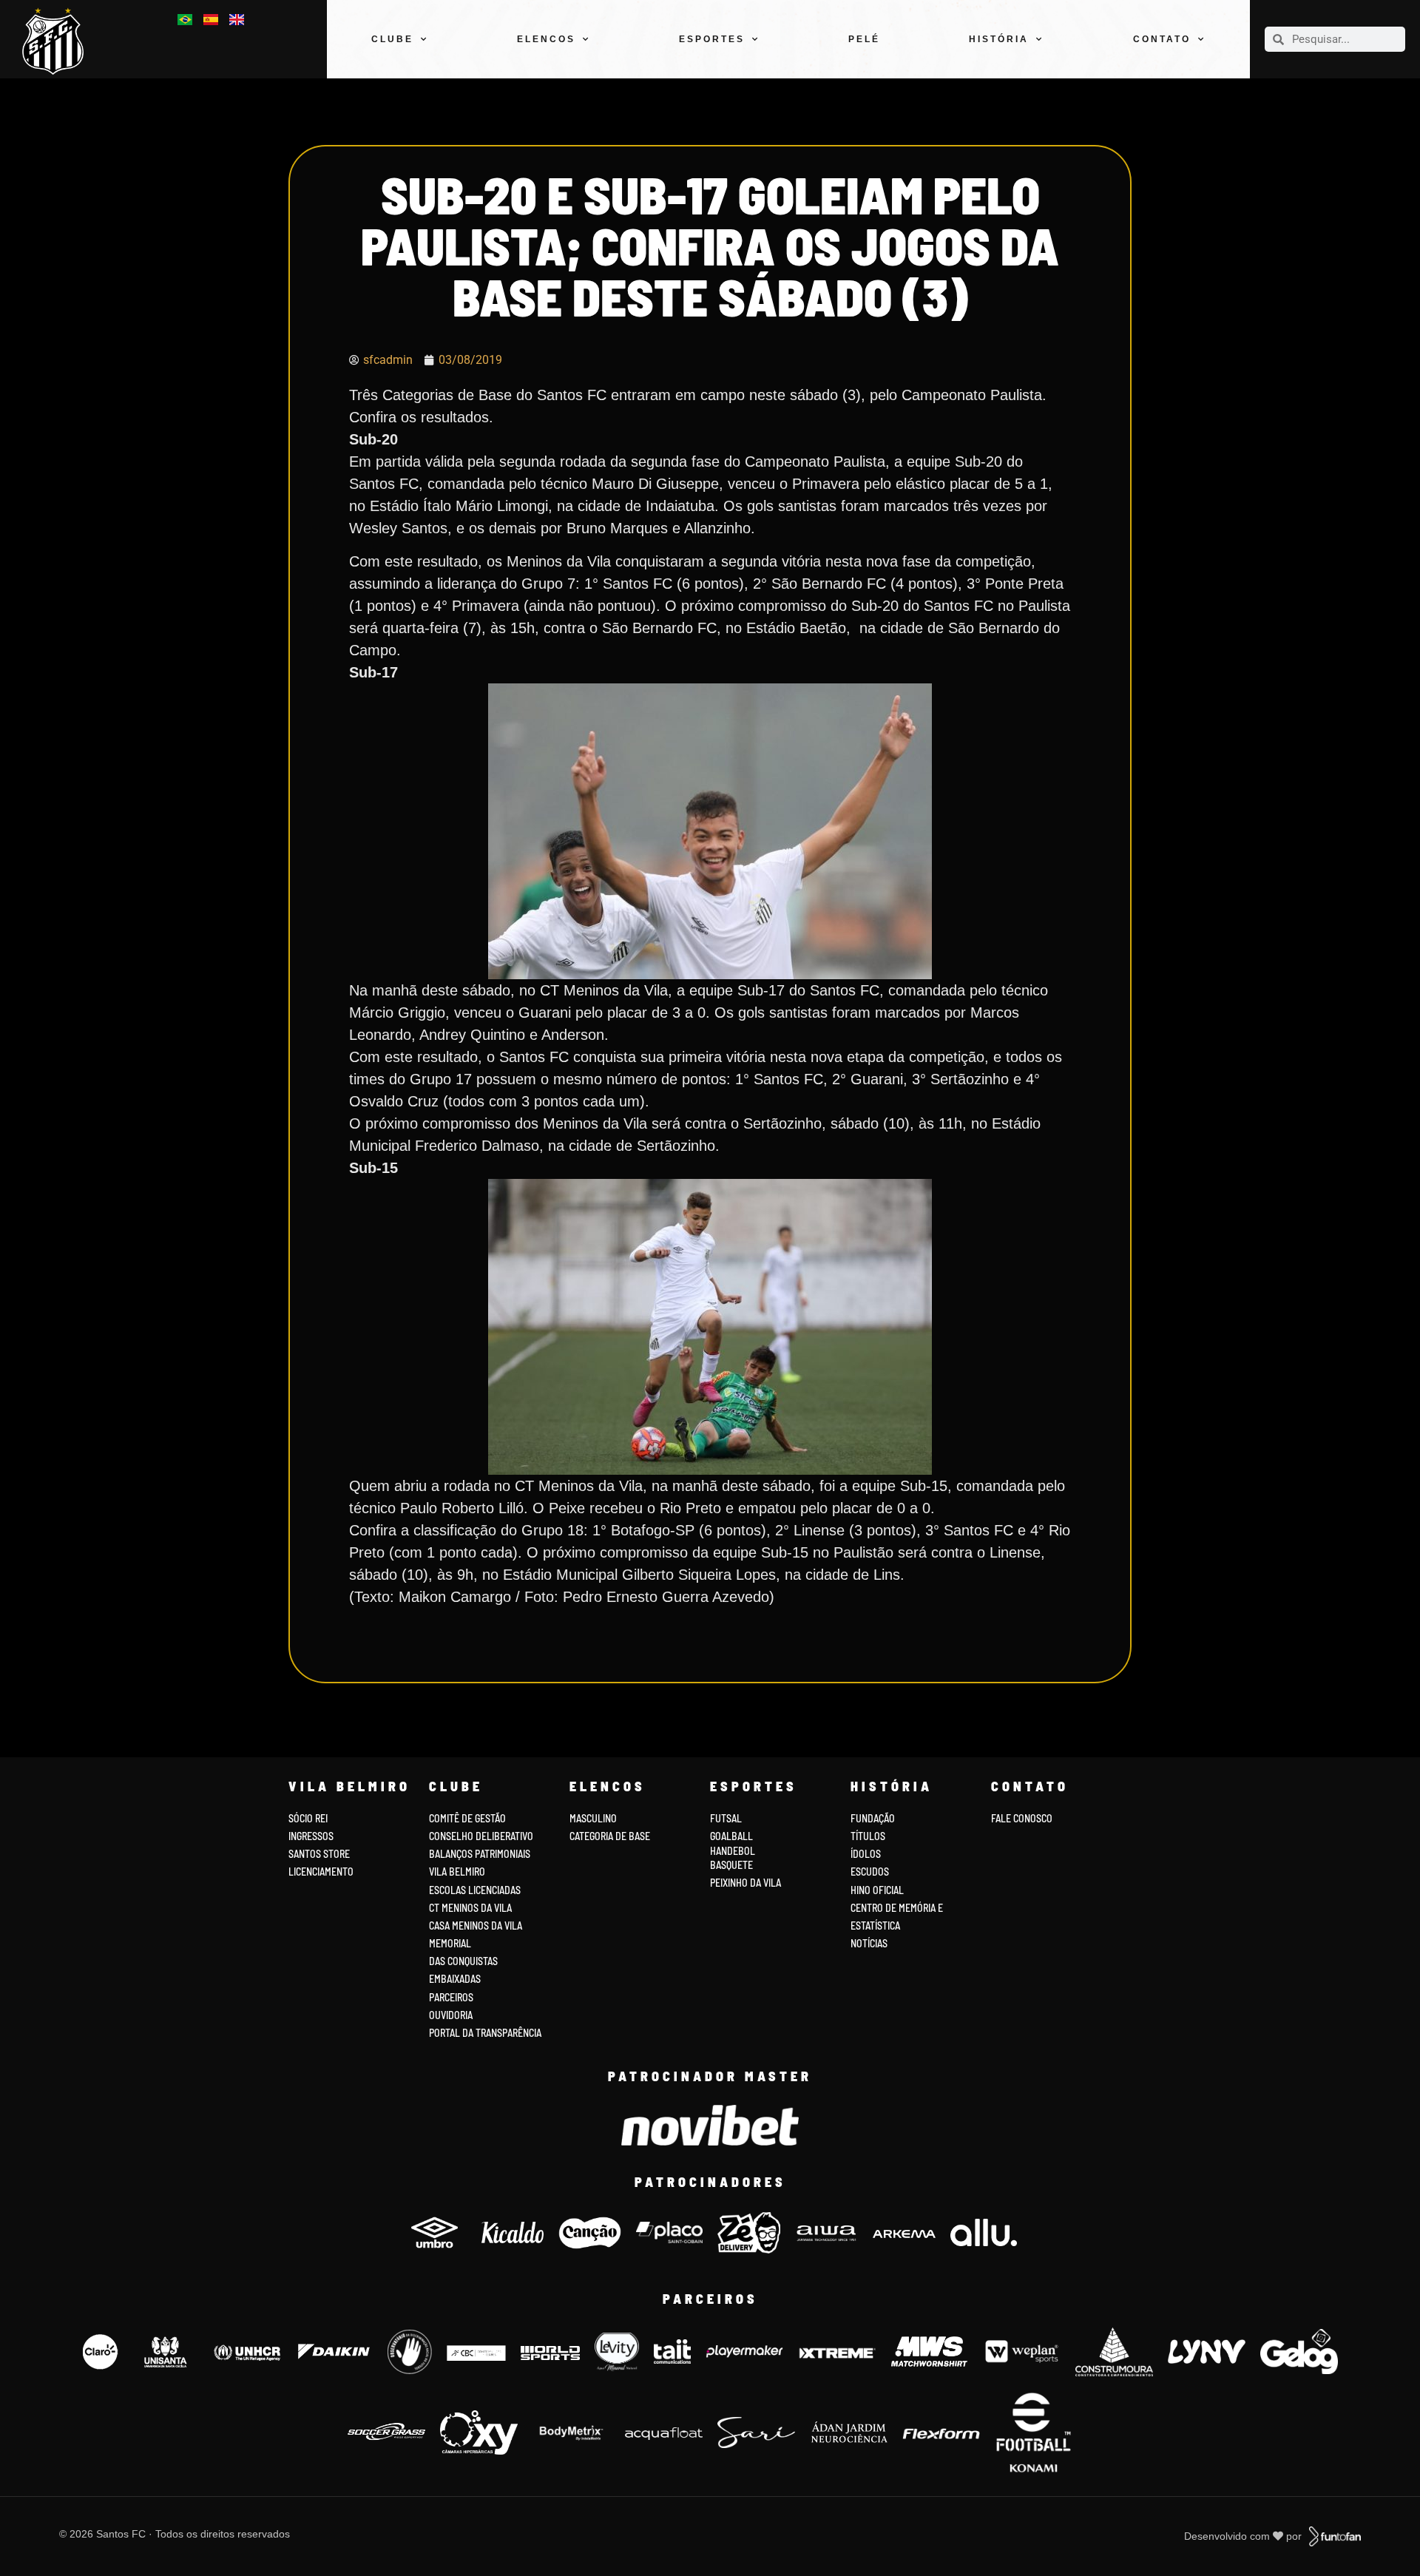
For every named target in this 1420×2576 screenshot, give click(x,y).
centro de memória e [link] (897, 1908)
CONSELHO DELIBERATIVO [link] (481, 1836)
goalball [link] (731, 1836)
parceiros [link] (451, 1997)
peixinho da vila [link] (745, 1883)
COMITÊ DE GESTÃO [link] (467, 1818)
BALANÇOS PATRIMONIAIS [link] (480, 1854)
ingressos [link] (311, 1836)
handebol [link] (733, 1851)
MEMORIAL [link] (450, 1943)
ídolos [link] (866, 1854)
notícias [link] (869, 1943)
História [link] (999, 39)
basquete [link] (731, 1865)
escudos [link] (870, 1872)
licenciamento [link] (321, 1872)
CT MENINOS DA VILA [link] (470, 1908)
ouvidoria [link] (451, 2015)
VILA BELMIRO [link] (457, 1872)
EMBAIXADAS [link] (455, 1979)
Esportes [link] (712, 39)
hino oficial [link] (877, 1890)
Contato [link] (1162, 39)
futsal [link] (726, 1818)
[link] (59, 41)
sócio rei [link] (308, 1818)
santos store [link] (319, 1854)
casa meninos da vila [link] (476, 1926)
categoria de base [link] (611, 1836)
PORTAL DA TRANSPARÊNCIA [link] (485, 2033)
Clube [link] (392, 39)
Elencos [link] (546, 39)
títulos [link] (868, 1836)
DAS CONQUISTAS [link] (463, 1961)
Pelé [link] (864, 39)
